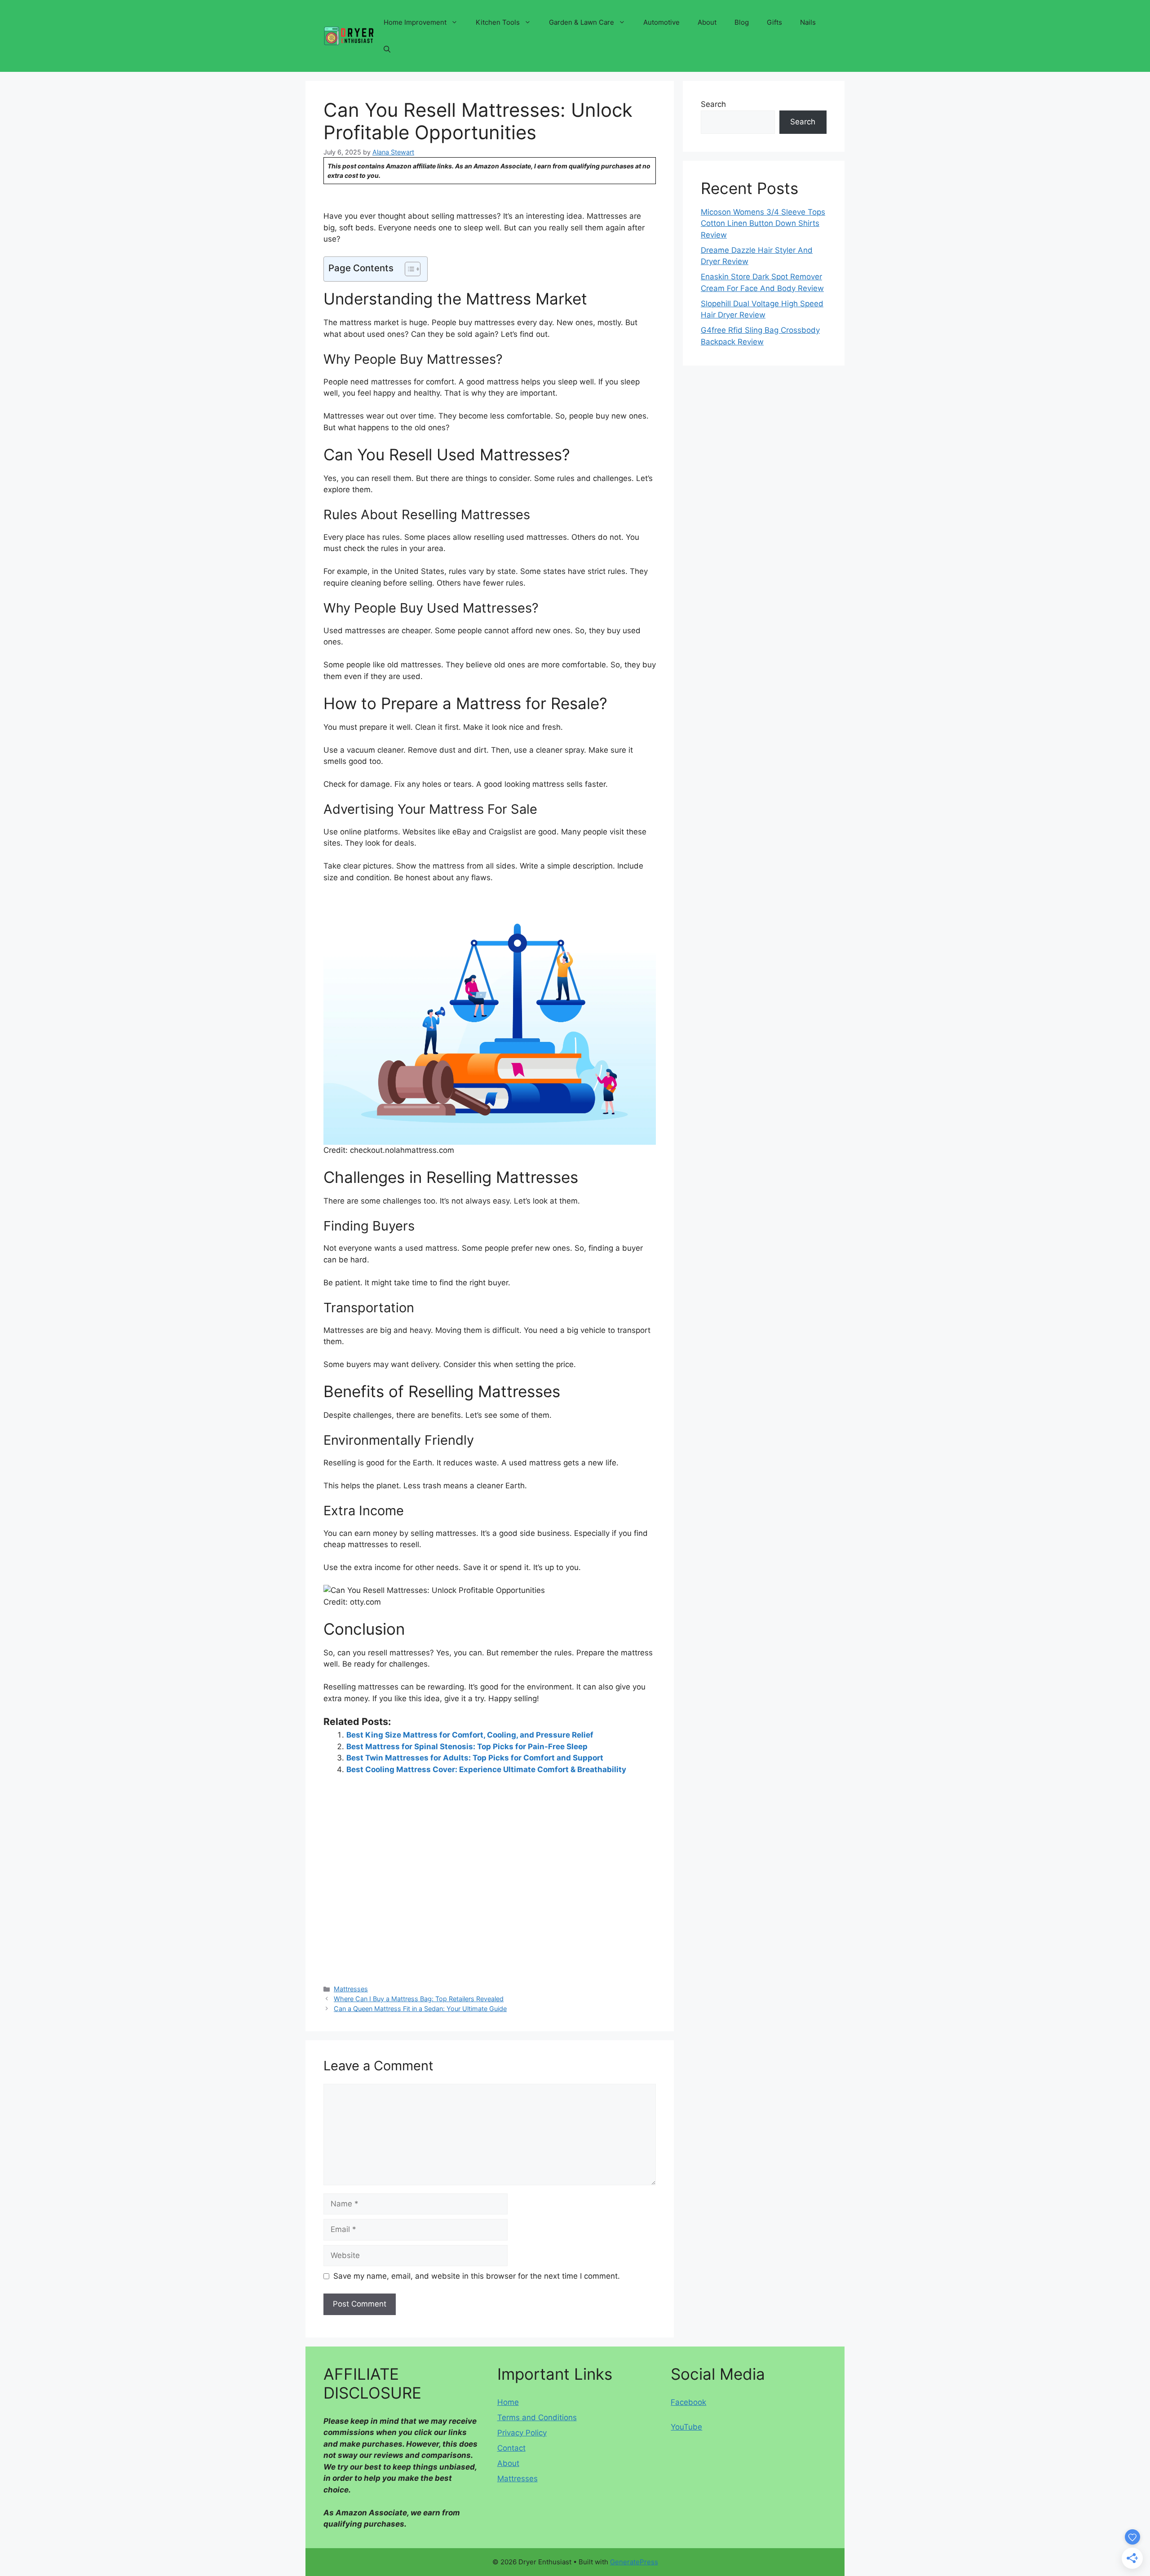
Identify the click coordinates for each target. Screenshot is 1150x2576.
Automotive (661, 22)
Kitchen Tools (498, 22)
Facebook (688, 2402)
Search (713, 104)
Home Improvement (415, 22)
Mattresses (351, 1989)
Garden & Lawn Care (582, 22)
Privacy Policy (522, 2433)
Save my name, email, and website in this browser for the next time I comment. (477, 2276)
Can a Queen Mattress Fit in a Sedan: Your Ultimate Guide (420, 2009)
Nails (808, 22)
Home (508, 2402)
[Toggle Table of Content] (408, 269)
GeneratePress (634, 2562)
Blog (742, 22)
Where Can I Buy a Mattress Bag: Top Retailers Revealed (419, 1999)
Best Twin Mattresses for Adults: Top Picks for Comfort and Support (475, 1758)
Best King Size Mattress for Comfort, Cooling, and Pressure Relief (470, 1735)
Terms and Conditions (537, 2417)
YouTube (686, 2427)
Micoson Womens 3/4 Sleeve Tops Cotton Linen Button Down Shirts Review (763, 223)
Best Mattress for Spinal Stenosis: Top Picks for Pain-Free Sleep (467, 1747)
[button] (387, 49)
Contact (511, 2448)
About (707, 22)
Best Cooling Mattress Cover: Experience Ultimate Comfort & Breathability (486, 1769)
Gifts (774, 22)
